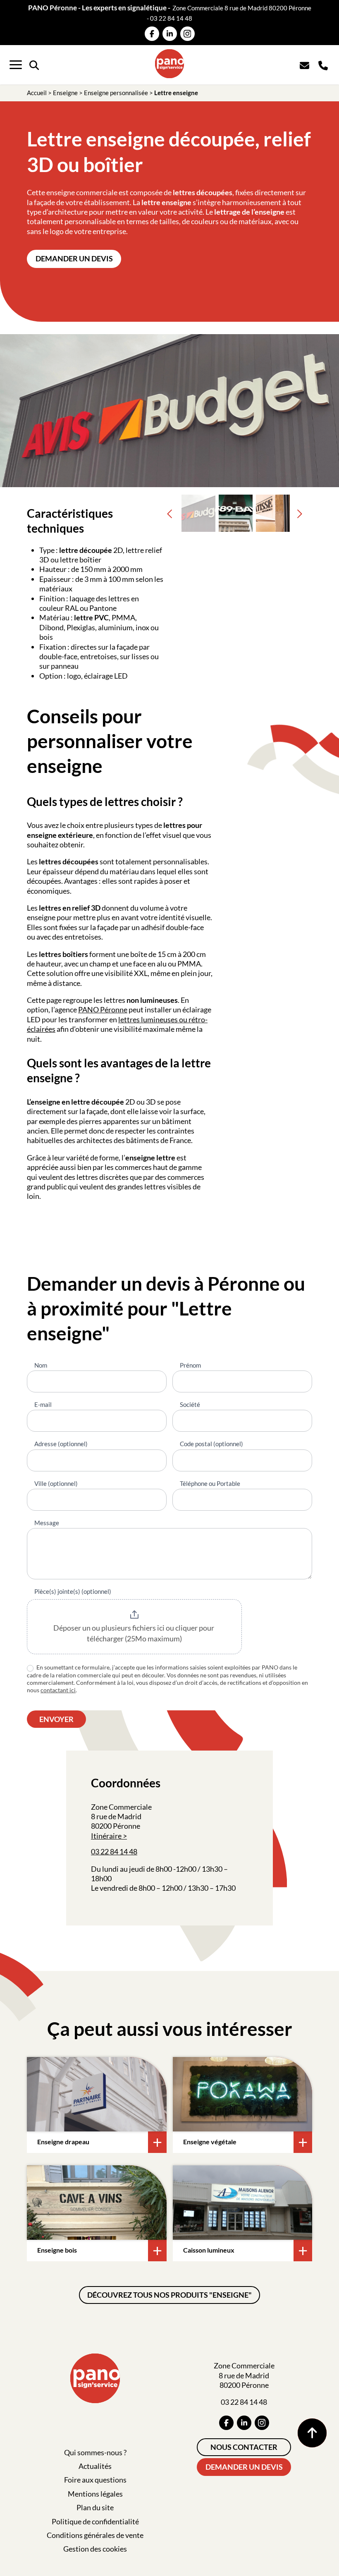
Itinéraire (106, 1836)
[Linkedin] (170, 34)
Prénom (190, 1365)
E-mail (43, 1404)
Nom (41, 1365)
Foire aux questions (95, 2480)
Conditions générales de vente (95, 2535)
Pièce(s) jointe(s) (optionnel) (73, 1591)
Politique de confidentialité (95, 2521)
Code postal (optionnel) (211, 1444)
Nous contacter (244, 2447)
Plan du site (95, 2507)
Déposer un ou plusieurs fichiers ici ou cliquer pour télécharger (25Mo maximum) (134, 1633)
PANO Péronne (103, 1009)
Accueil (37, 93)
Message (47, 1523)
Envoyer (56, 1719)
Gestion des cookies (95, 2549)
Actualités (95, 2466)
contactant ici (58, 1690)
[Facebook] (152, 34)
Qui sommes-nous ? (95, 2452)
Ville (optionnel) (56, 1483)
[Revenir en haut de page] (312, 2433)
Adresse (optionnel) (61, 1444)
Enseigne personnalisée (116, 93)
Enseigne (65, 93)
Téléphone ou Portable (210, 1483)
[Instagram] (187, 34)
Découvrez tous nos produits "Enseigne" (169, 2295)
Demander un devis (74, 258)
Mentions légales (95, 2494)
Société (190, 1404)
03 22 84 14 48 (171, 18)
